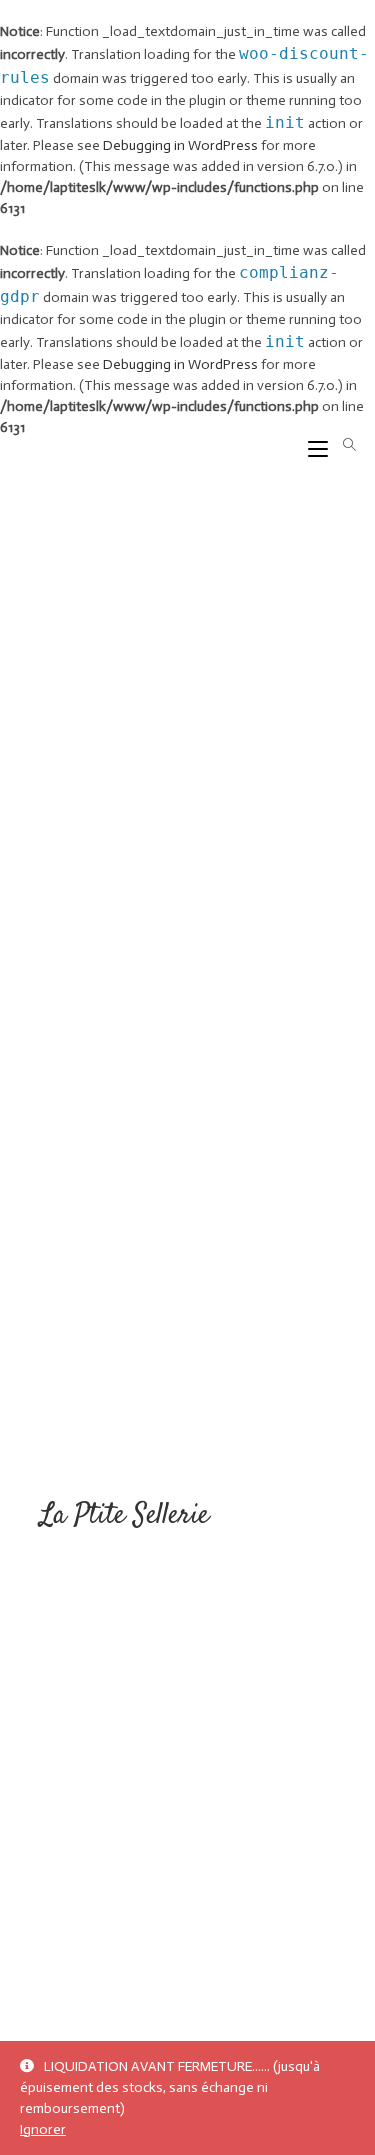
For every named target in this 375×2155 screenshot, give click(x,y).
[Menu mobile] (310, 446)
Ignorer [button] (43, 2129)
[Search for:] (342, 446)
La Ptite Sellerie (124, 1516)
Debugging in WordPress (180, 145)
